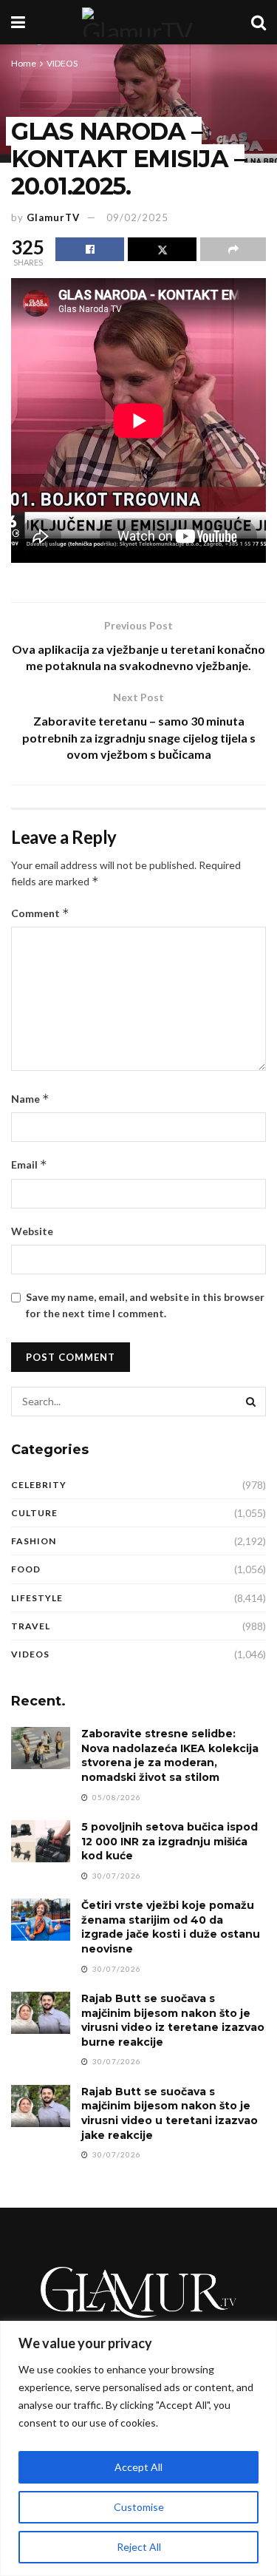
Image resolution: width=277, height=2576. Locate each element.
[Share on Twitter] (162, 249)
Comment (40, 913)
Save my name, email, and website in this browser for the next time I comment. (145, 1305)
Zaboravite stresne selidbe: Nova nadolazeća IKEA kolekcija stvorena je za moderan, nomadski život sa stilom (170, 1755)
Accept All (138, 2467)
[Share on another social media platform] (233, 249)
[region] (138, 2448)
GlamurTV (53, 217)
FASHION (34, 1541)
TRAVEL (31, 1626)
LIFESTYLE (37, 1598)
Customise (139, 2507)
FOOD (26, 1569)
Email (29, 1164)
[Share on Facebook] (90, 249)
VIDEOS (62, 63)
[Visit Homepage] (138, 22)
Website (32, 1231)
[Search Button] (259, 22)
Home (24, 63)
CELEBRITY (39, 1485)
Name (30, 1099)
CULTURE (34, 1513)
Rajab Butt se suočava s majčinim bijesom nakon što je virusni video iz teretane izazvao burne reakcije (173, 2020)
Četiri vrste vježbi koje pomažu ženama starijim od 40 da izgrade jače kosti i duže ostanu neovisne (171, 1927)
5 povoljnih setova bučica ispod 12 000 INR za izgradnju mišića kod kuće (170, 1841)
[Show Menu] (18, 22)
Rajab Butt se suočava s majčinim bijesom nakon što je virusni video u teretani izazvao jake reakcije (170, 2113)
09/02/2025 (137, 217)
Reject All (139, 2547)
